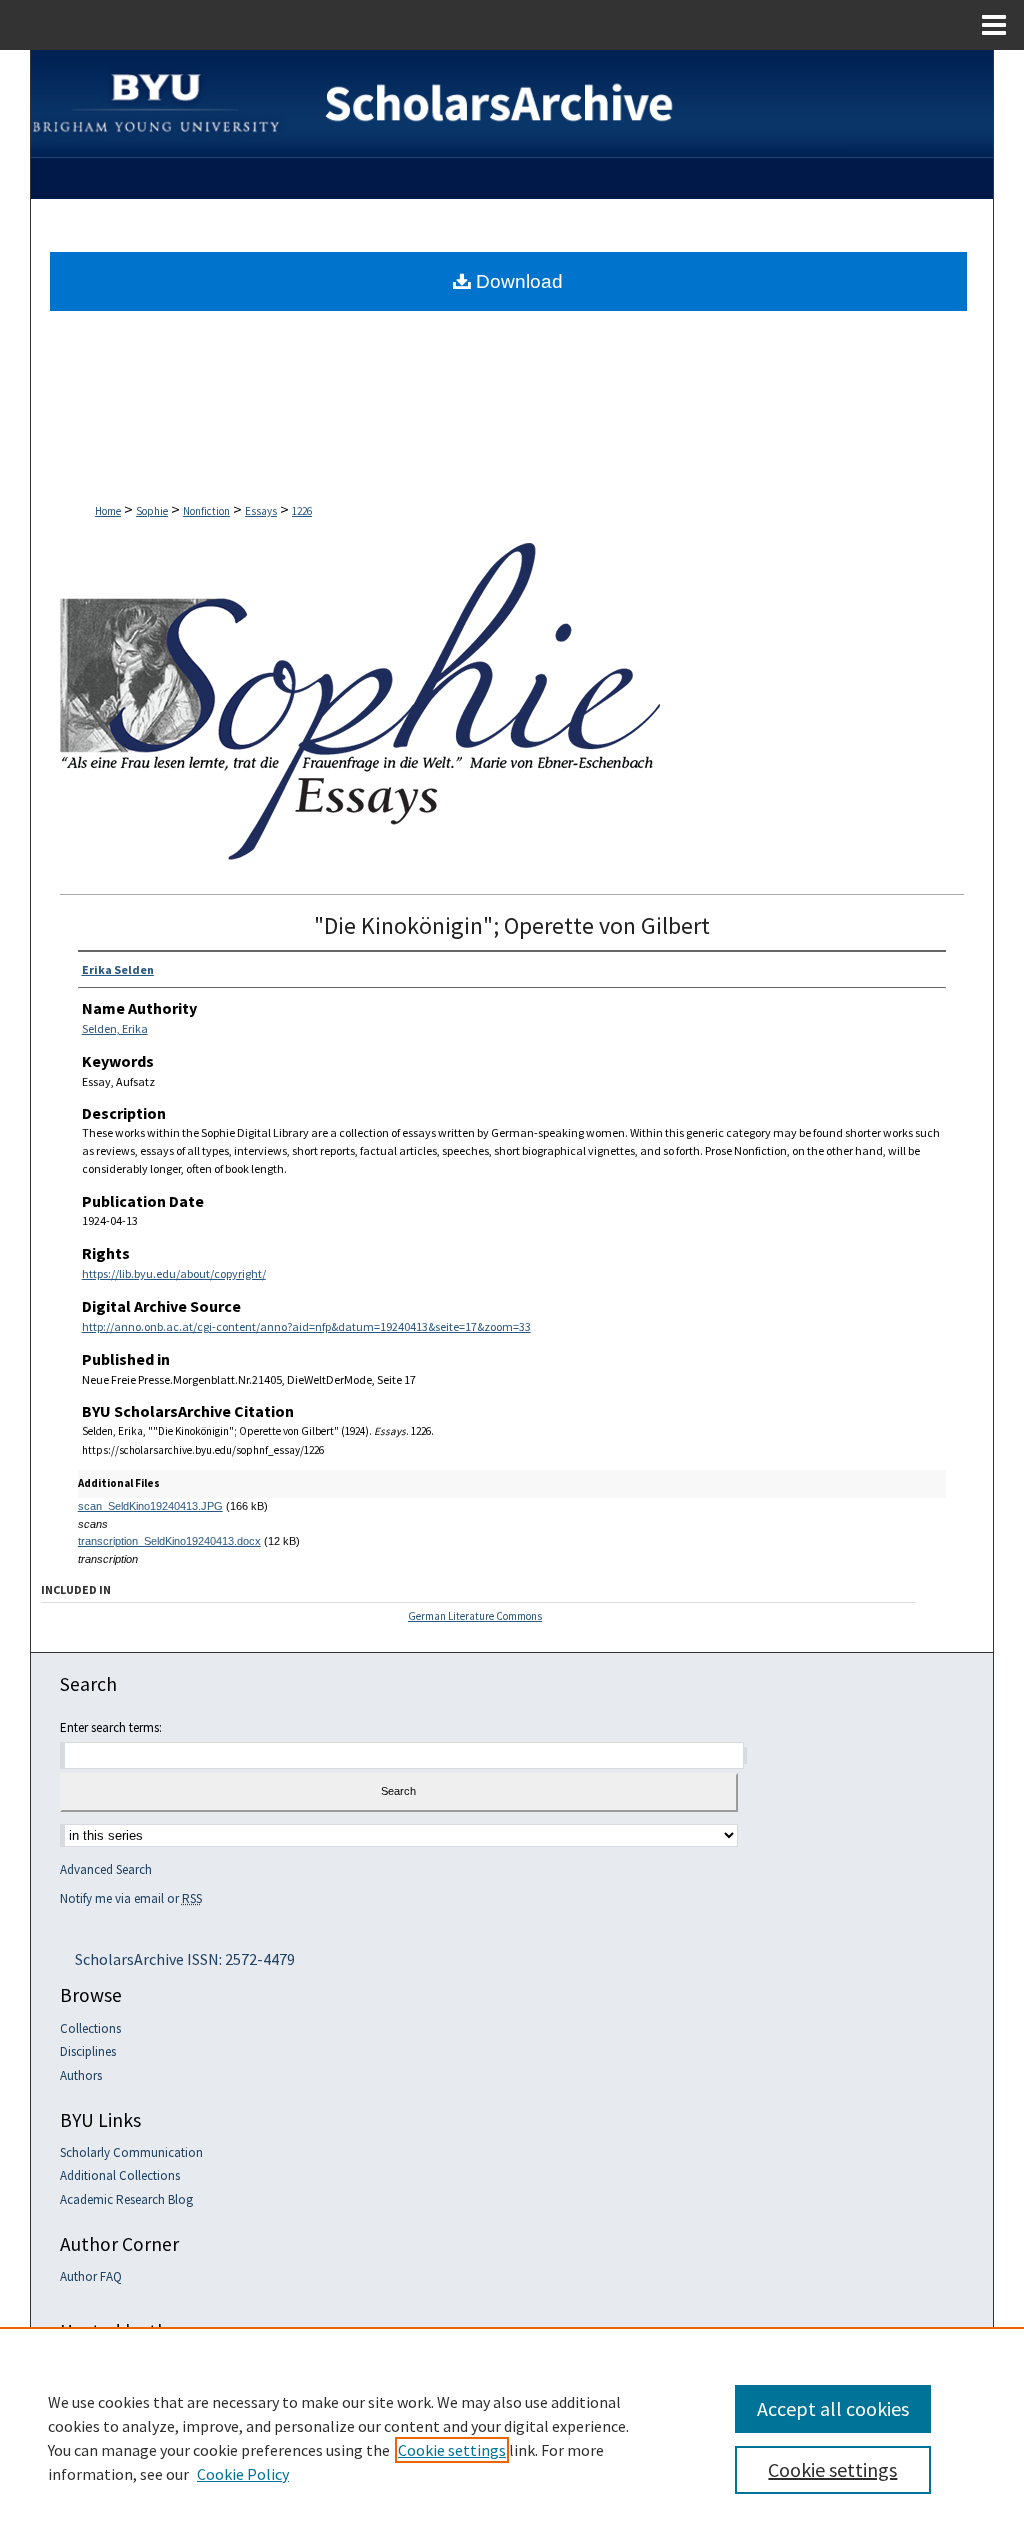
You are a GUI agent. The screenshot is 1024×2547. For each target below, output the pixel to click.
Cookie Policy (243, 2474)
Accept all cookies (833, 2408)
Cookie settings (452, 2450)
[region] (512, 2437)
